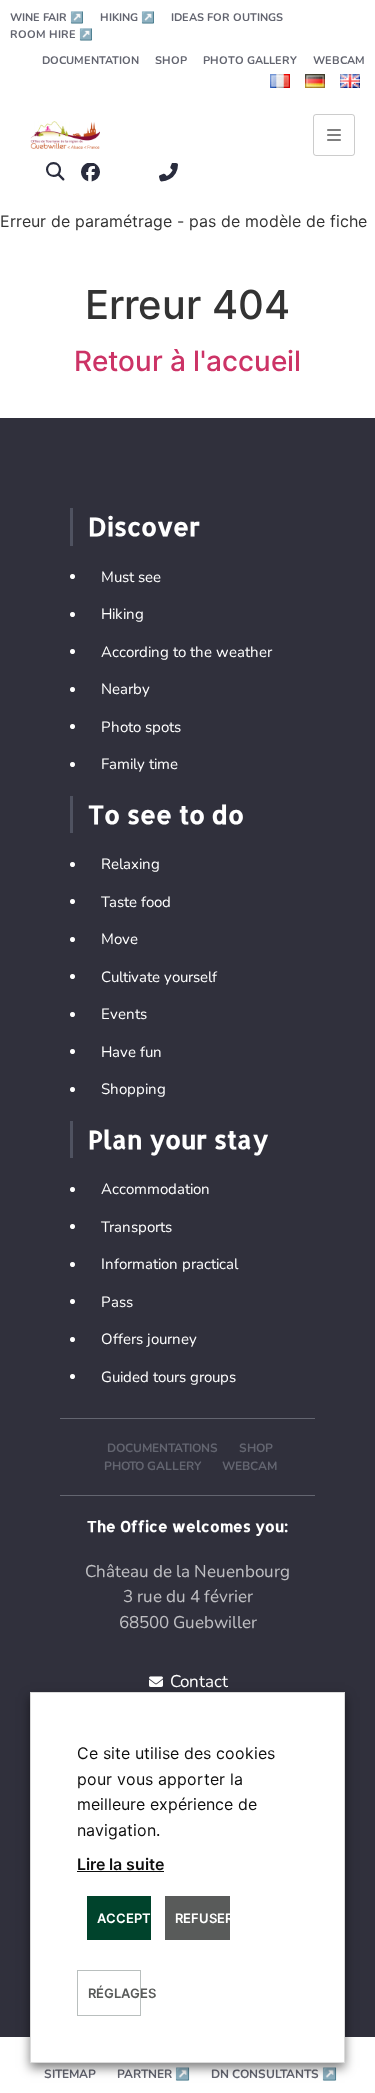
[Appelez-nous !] (173, 172)
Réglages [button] (114, 1993)
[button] (54, 172)
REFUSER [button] (202, 1918)
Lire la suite (120, 1864)
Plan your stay (178, 1139)
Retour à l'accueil (187, 361)
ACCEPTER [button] (124, 1918)
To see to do (166, 814)
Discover (144, 526)
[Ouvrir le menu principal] (334, 135)
